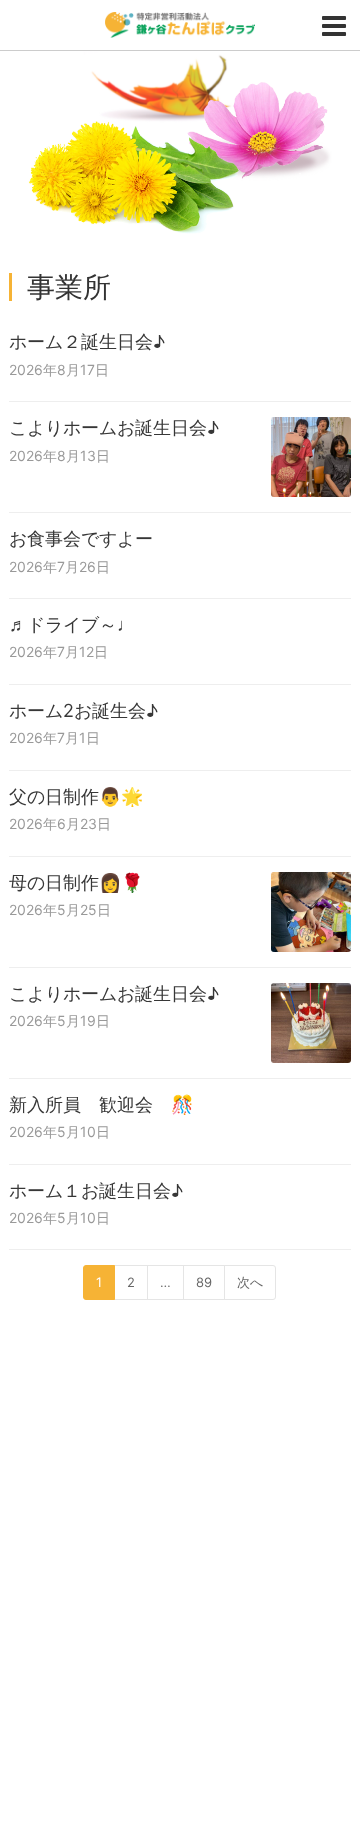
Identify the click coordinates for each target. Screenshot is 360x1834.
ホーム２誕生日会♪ (87, 341)
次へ (250, 1282)
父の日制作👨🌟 (76, 796)
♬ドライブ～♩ (72, 624)
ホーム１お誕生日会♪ (96, 1190)
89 (204, 1282)
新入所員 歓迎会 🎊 (101, 1104)
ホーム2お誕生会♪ (83, 710)
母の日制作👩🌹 (76, 882)
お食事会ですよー (81, 538)
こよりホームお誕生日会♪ (114, 427)
